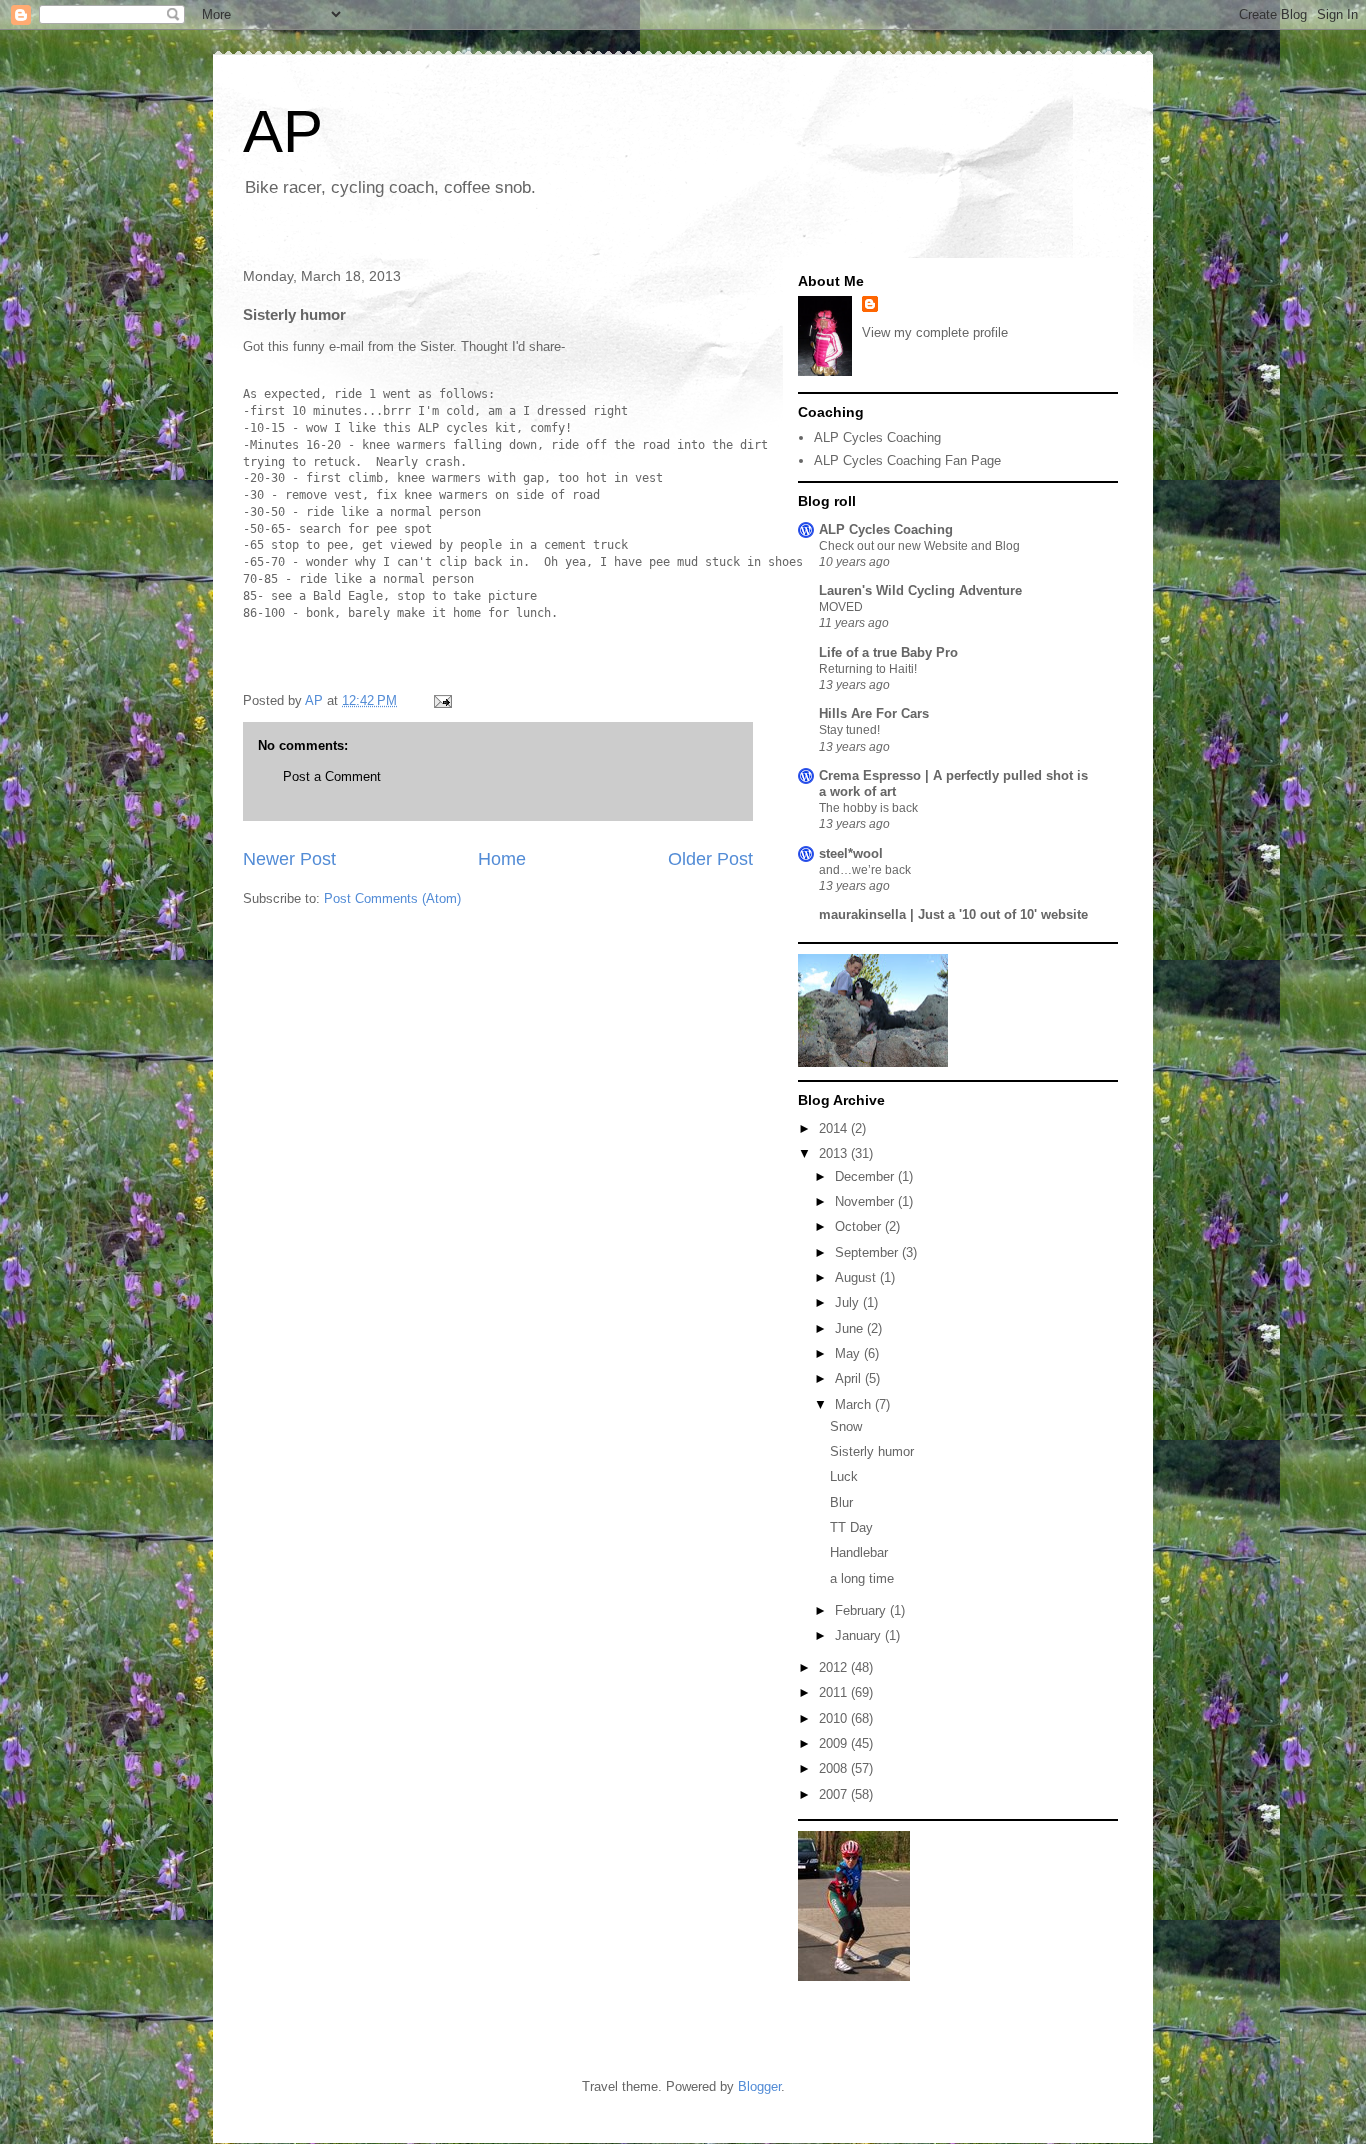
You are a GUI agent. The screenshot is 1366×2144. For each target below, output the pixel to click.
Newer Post (289, 859)
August (857, 1277)
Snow (846, 1426)
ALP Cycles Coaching (877, 437)
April (850, 1378)
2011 (835, 1692)
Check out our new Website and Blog (919, 546)
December (866, 1176)
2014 (835, 1128)
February (862, 1610)
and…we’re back (865, 870)
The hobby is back (868, 808)
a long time (862, 1578)
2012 (835, 1667)
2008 (835, 1768)
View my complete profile (935, 332)
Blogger (759, 2086)
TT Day (851, 1527)
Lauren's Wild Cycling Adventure (920, 590)
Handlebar (859, 1552)
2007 (835, 1794)
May (849, 1353)
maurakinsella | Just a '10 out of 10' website (953, 914)
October (860, 1226)
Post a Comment (332, 776)
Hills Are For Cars (874, 713)
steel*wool (851, 853)
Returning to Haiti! (868, 669)
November (866, 1201)
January (860, 1635)
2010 (835, 1718)
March (855, 1404)
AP (283, 131)
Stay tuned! (849, 730)
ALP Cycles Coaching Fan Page (907, 460)
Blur (841, 1502)
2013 (835, 1153)
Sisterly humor (872, 1451)
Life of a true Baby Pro (888, 652)
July (849, 1302)
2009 (835, 1743)
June (851, 1328)
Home (502, 859)
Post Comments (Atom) (392, 898)
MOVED (841, 607)
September (868, 1252)
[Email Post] (441, 700)
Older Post (710, 859)
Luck (844, 1476)
